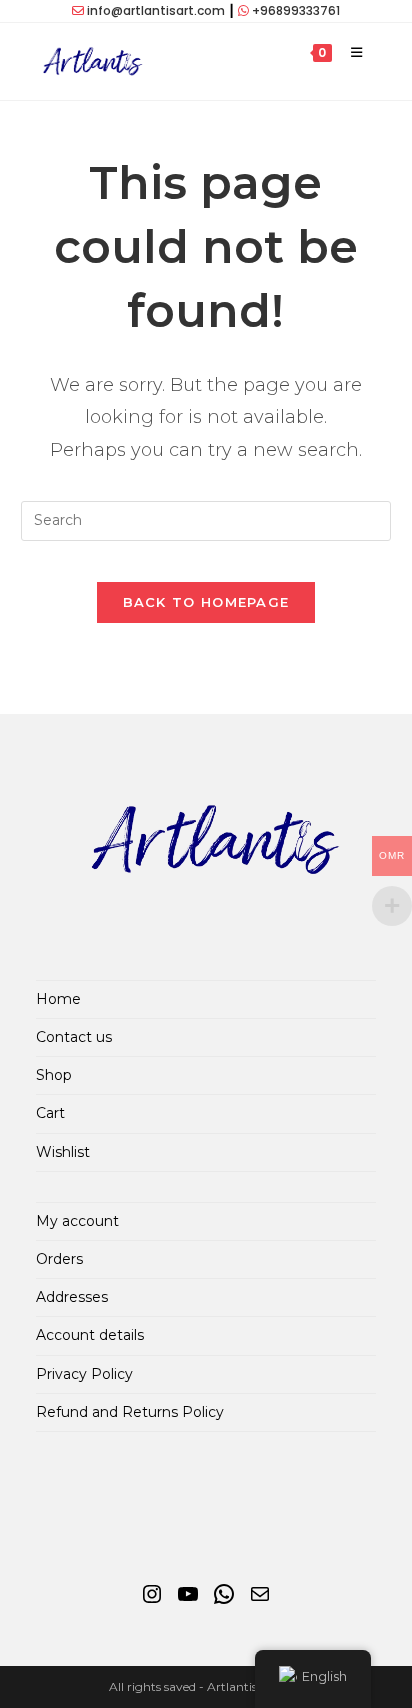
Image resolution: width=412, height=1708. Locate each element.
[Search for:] (379, 52)
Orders (59, 1259)
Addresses (72, 1297)
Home (58, 999)
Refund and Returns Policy (130, 1412)
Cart (50, 1113)
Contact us (74, 1037)
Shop (54, 1075)
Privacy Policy (84, 1374)
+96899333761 (296, 10)
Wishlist (63, 1152)
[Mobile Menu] (351, 52)
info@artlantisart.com (156, 10)
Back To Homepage (206, 602)
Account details (90, 1335)
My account (77, 1221)
